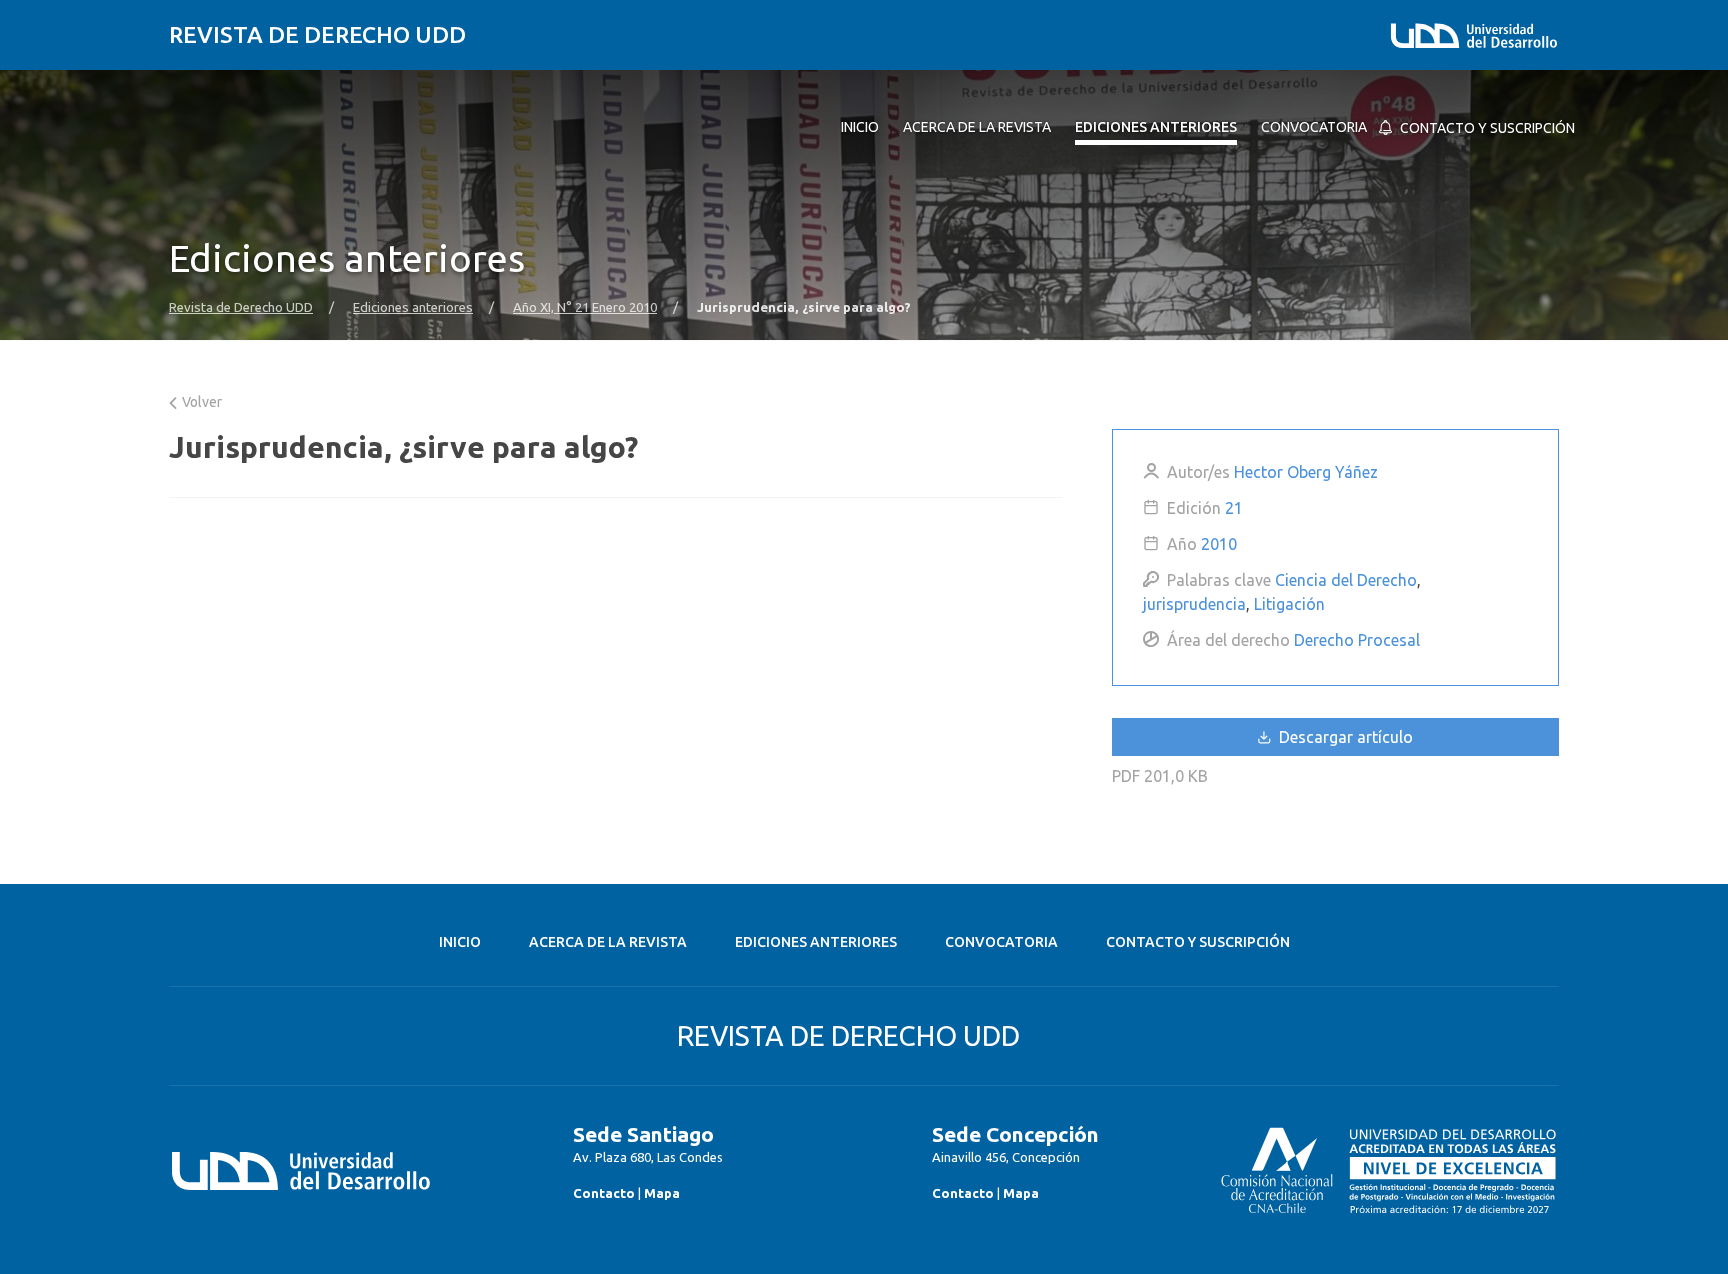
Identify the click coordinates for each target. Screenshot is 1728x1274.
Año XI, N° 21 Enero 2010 (585, 307)
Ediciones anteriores (413, 307)
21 (1234, 508)
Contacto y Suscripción (1198, 942)
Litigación (1289, 604)
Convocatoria (1001, 942)
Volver (200, 402)
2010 (1219, 544)
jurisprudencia (1194, 604)
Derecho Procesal (1357, 640)
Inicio (460, 942)
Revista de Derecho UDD (317, 34)
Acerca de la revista (608, 942)
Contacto (604, 1193)
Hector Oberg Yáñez (1306, 472)
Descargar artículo (1344, 737)
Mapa (662, 1193)
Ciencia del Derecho (1346, 580)
